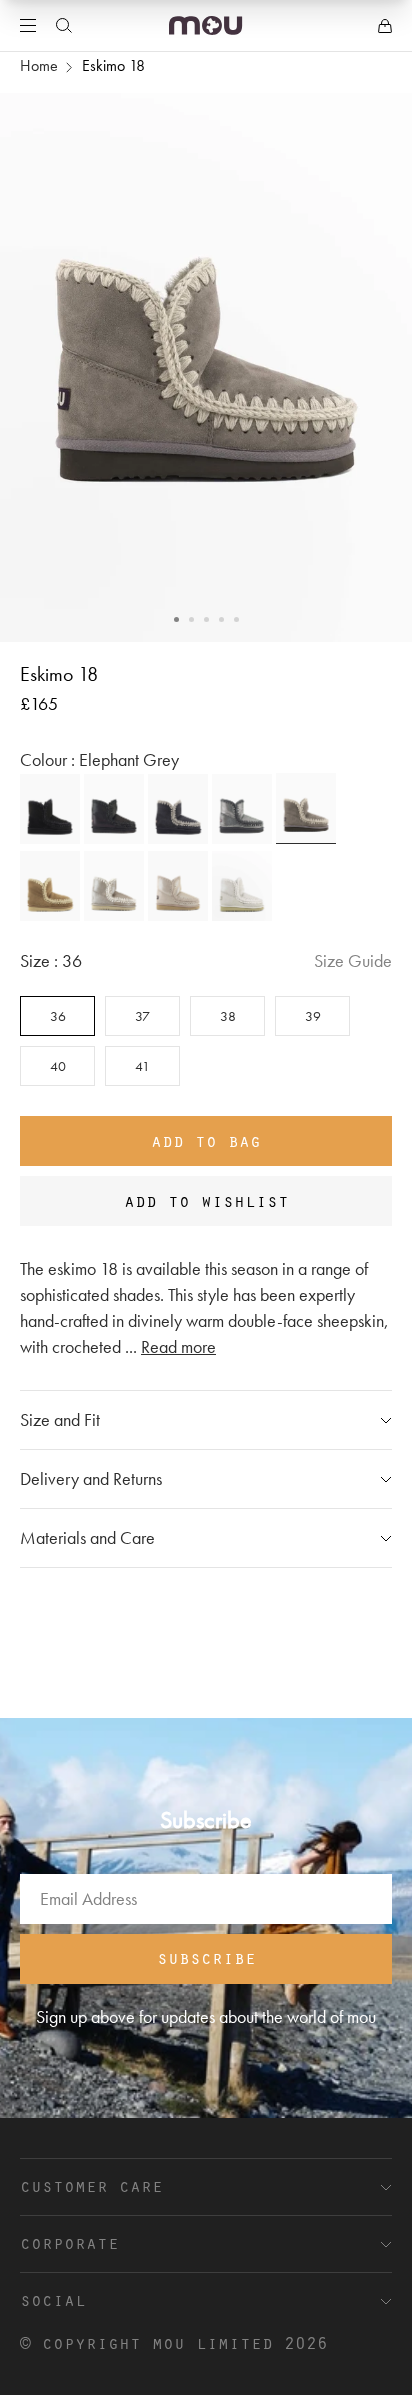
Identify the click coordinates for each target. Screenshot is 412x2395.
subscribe (206, 1957)
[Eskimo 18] (50, 809)
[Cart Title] (385, 26)
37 (142, 1016)
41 (142, 1066)
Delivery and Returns (91, 1478)
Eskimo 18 (113, 65)
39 (313, 1016)
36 (58, 1016)
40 (58, 1066)
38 (228, 1016)
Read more (178, 1346)
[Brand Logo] (205, 25)
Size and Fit (60, 1419)
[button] (176, 619)
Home (39, 65)
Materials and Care (87, 1537)
